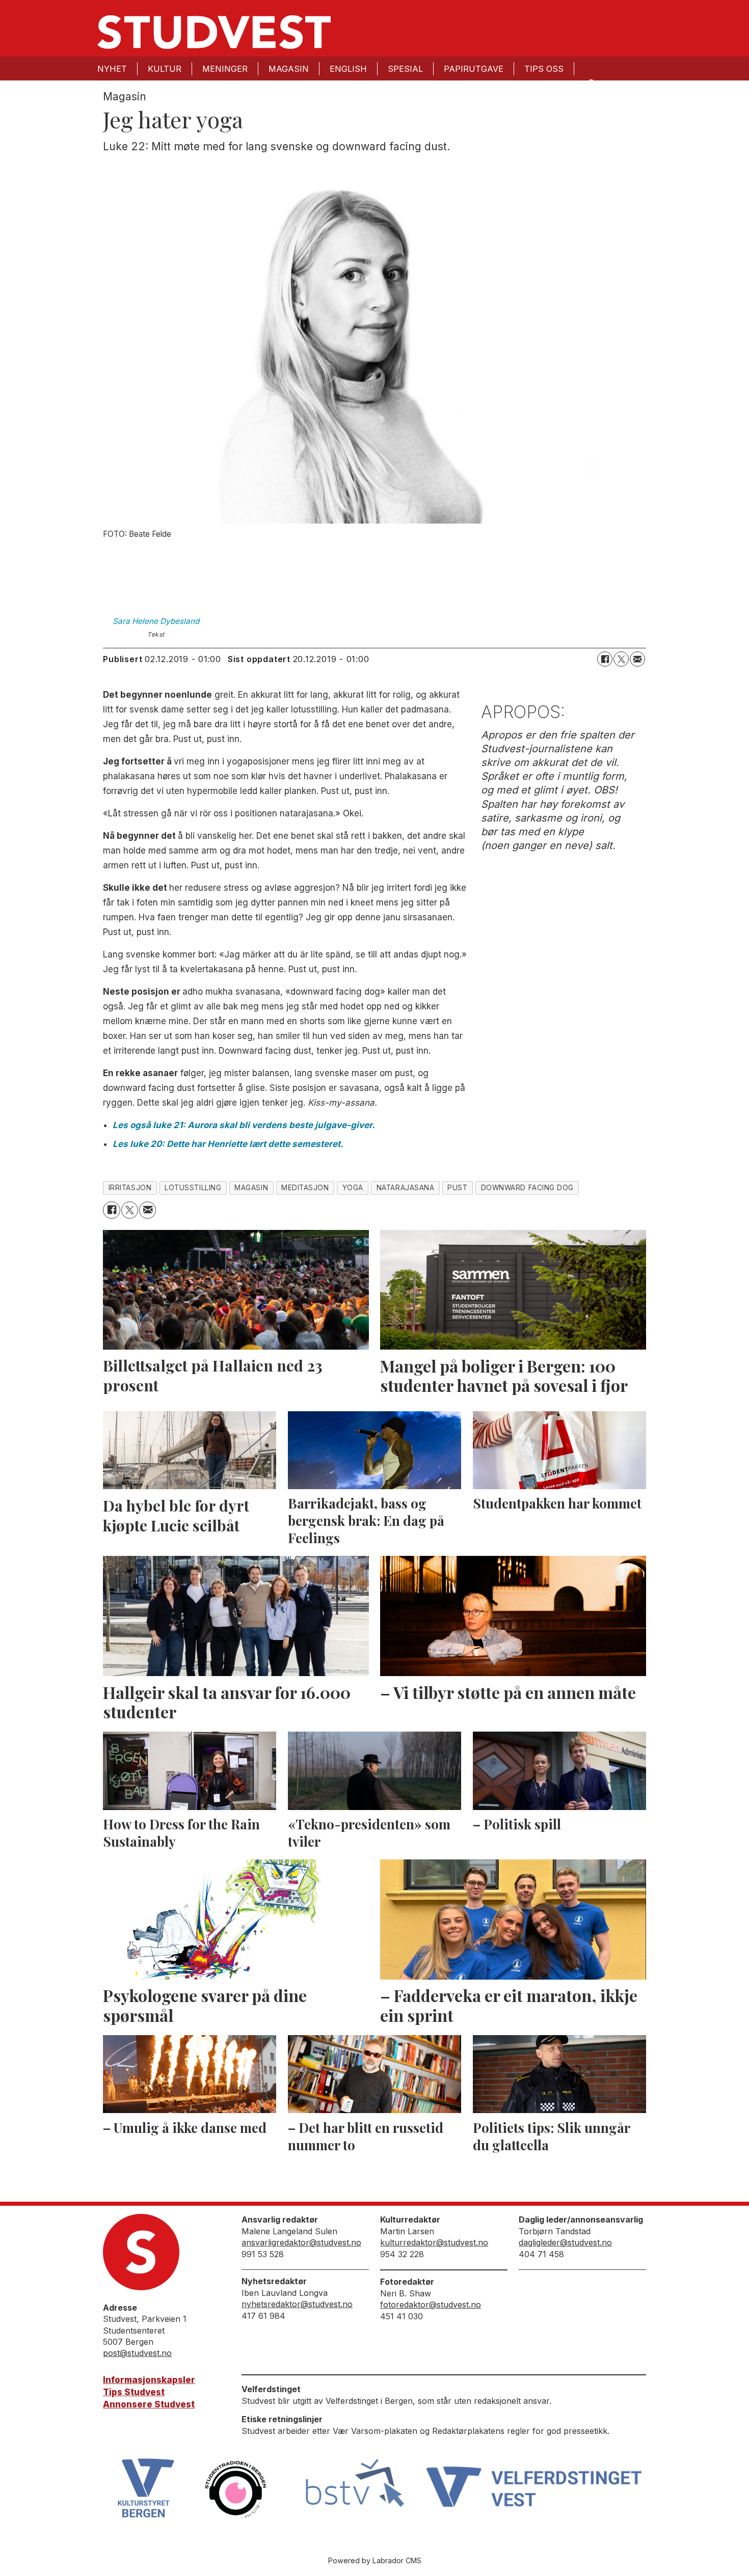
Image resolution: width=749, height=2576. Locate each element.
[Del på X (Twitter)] (621, 659)
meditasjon (305, 1188)
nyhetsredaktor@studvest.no (297, 2304)
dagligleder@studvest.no (565, 2242)
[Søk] (591, 82)
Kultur (165, 69)
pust (457, 1188)
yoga (353, 1188)
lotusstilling (193, 1188)
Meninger (225, 69)
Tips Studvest (134, 2392)
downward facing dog (527, 1188)
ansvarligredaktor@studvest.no (301, 2242)
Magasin (289, 69)
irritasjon (130, 1188)
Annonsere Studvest (149, 2404)
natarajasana (406, 1188)
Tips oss (544, 69)
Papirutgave (474, 69)
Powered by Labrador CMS (375, 2560)
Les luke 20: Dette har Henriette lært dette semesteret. (228, 1144)
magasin (251, 1188)
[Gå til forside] (214, 32)
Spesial (405, 69)
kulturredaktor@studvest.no (434, 2242)
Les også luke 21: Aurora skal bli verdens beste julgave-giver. (244, 1125)
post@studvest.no (137, 2353)
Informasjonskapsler (149, 2380)
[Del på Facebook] (605, 659)
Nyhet (112, 69)
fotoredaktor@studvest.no (431, 2305)
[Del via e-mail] (637, 659)
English (348, 69)
